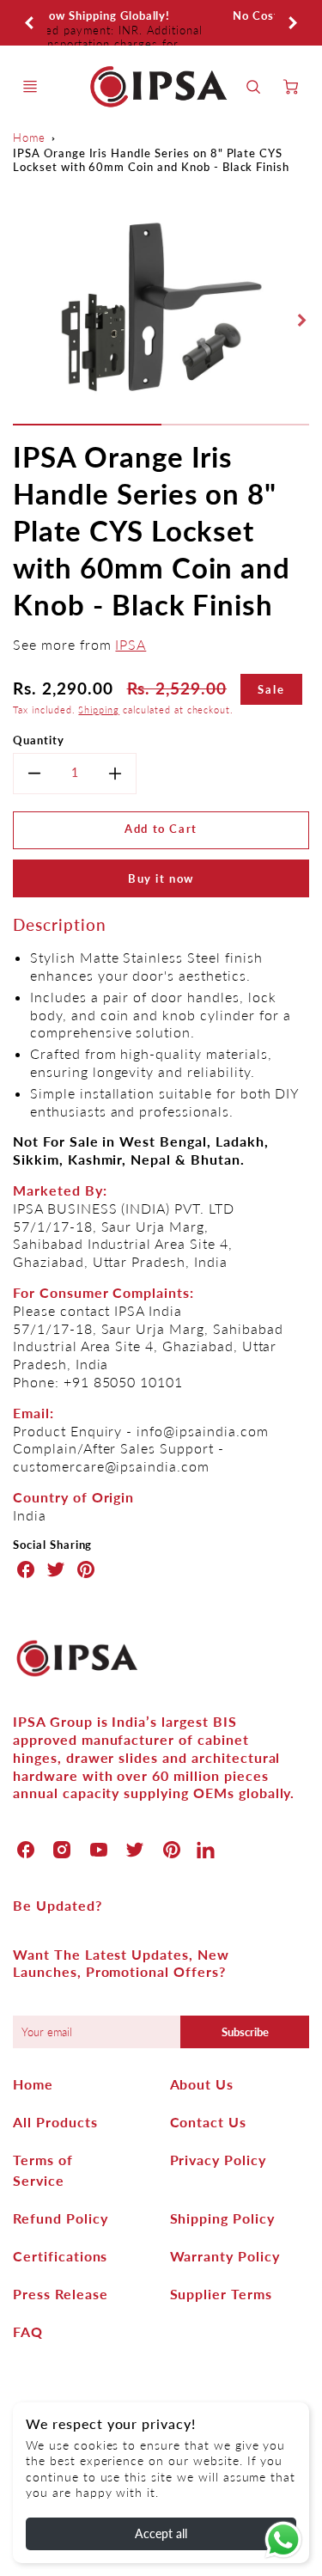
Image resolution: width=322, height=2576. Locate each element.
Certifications (60, 2256)
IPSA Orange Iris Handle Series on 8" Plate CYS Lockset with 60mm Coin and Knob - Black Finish (151, 160)
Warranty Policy (225, 2256)
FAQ (28, 2331)
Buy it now (161, 878)
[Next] (292, 23)
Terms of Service (43, 2170)
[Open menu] (30, 87)
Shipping (99, 710)
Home (29, 138)
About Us (202, 2084)
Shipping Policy (222, 2218)
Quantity (39, 740)
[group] (161, 23)
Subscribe (245, 2032)
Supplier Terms (221, 2294)
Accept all (161, 2533)
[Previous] (30, 23)
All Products (55, 2122)
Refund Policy (60, 2218)
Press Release (60, 2294)
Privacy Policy (218, 2160)
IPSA (131, 644)
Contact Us (209, 2122)
